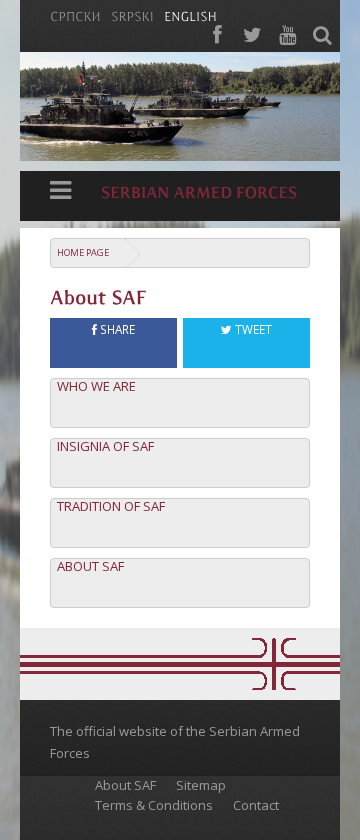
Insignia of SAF (105, 446)
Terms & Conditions (154, 805)
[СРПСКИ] (75, 15)
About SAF (90, 566)
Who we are (96, 386)
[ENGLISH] (190, 15)
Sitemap (201, 785)
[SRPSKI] (132, 15)
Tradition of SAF (111, 506)
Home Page (83, 252)
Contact (256, 805)
